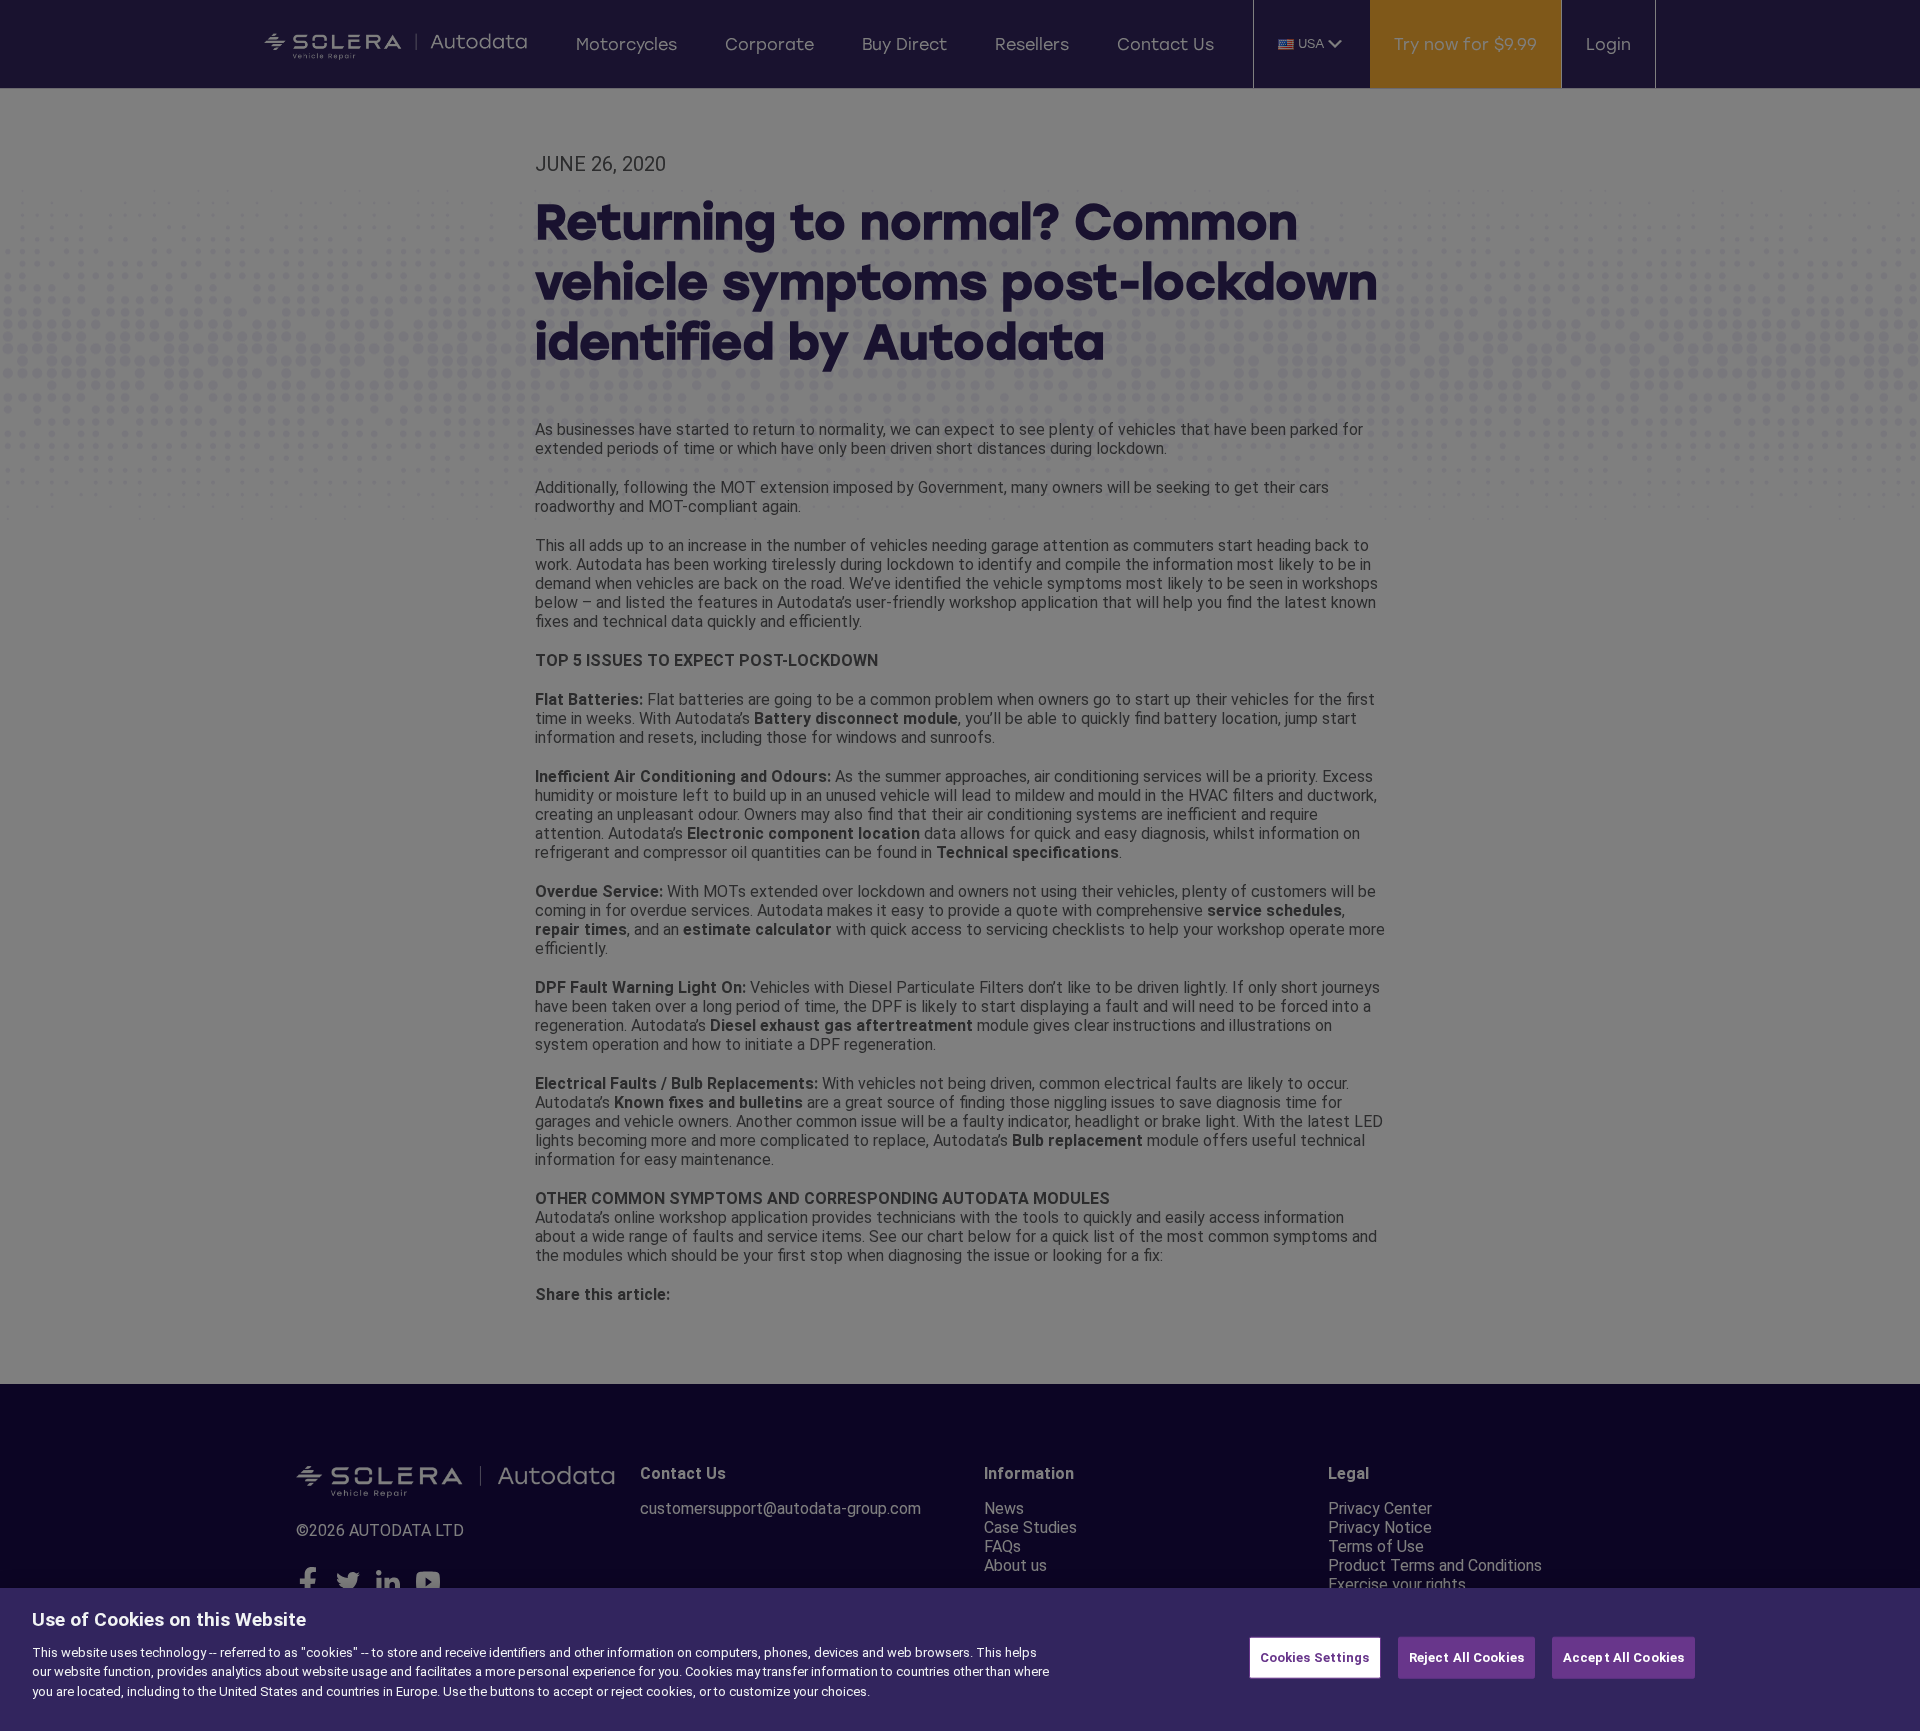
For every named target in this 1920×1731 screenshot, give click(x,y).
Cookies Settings (1315, 1657)
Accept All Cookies (1623, 1657)
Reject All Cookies (1466, 1657)
